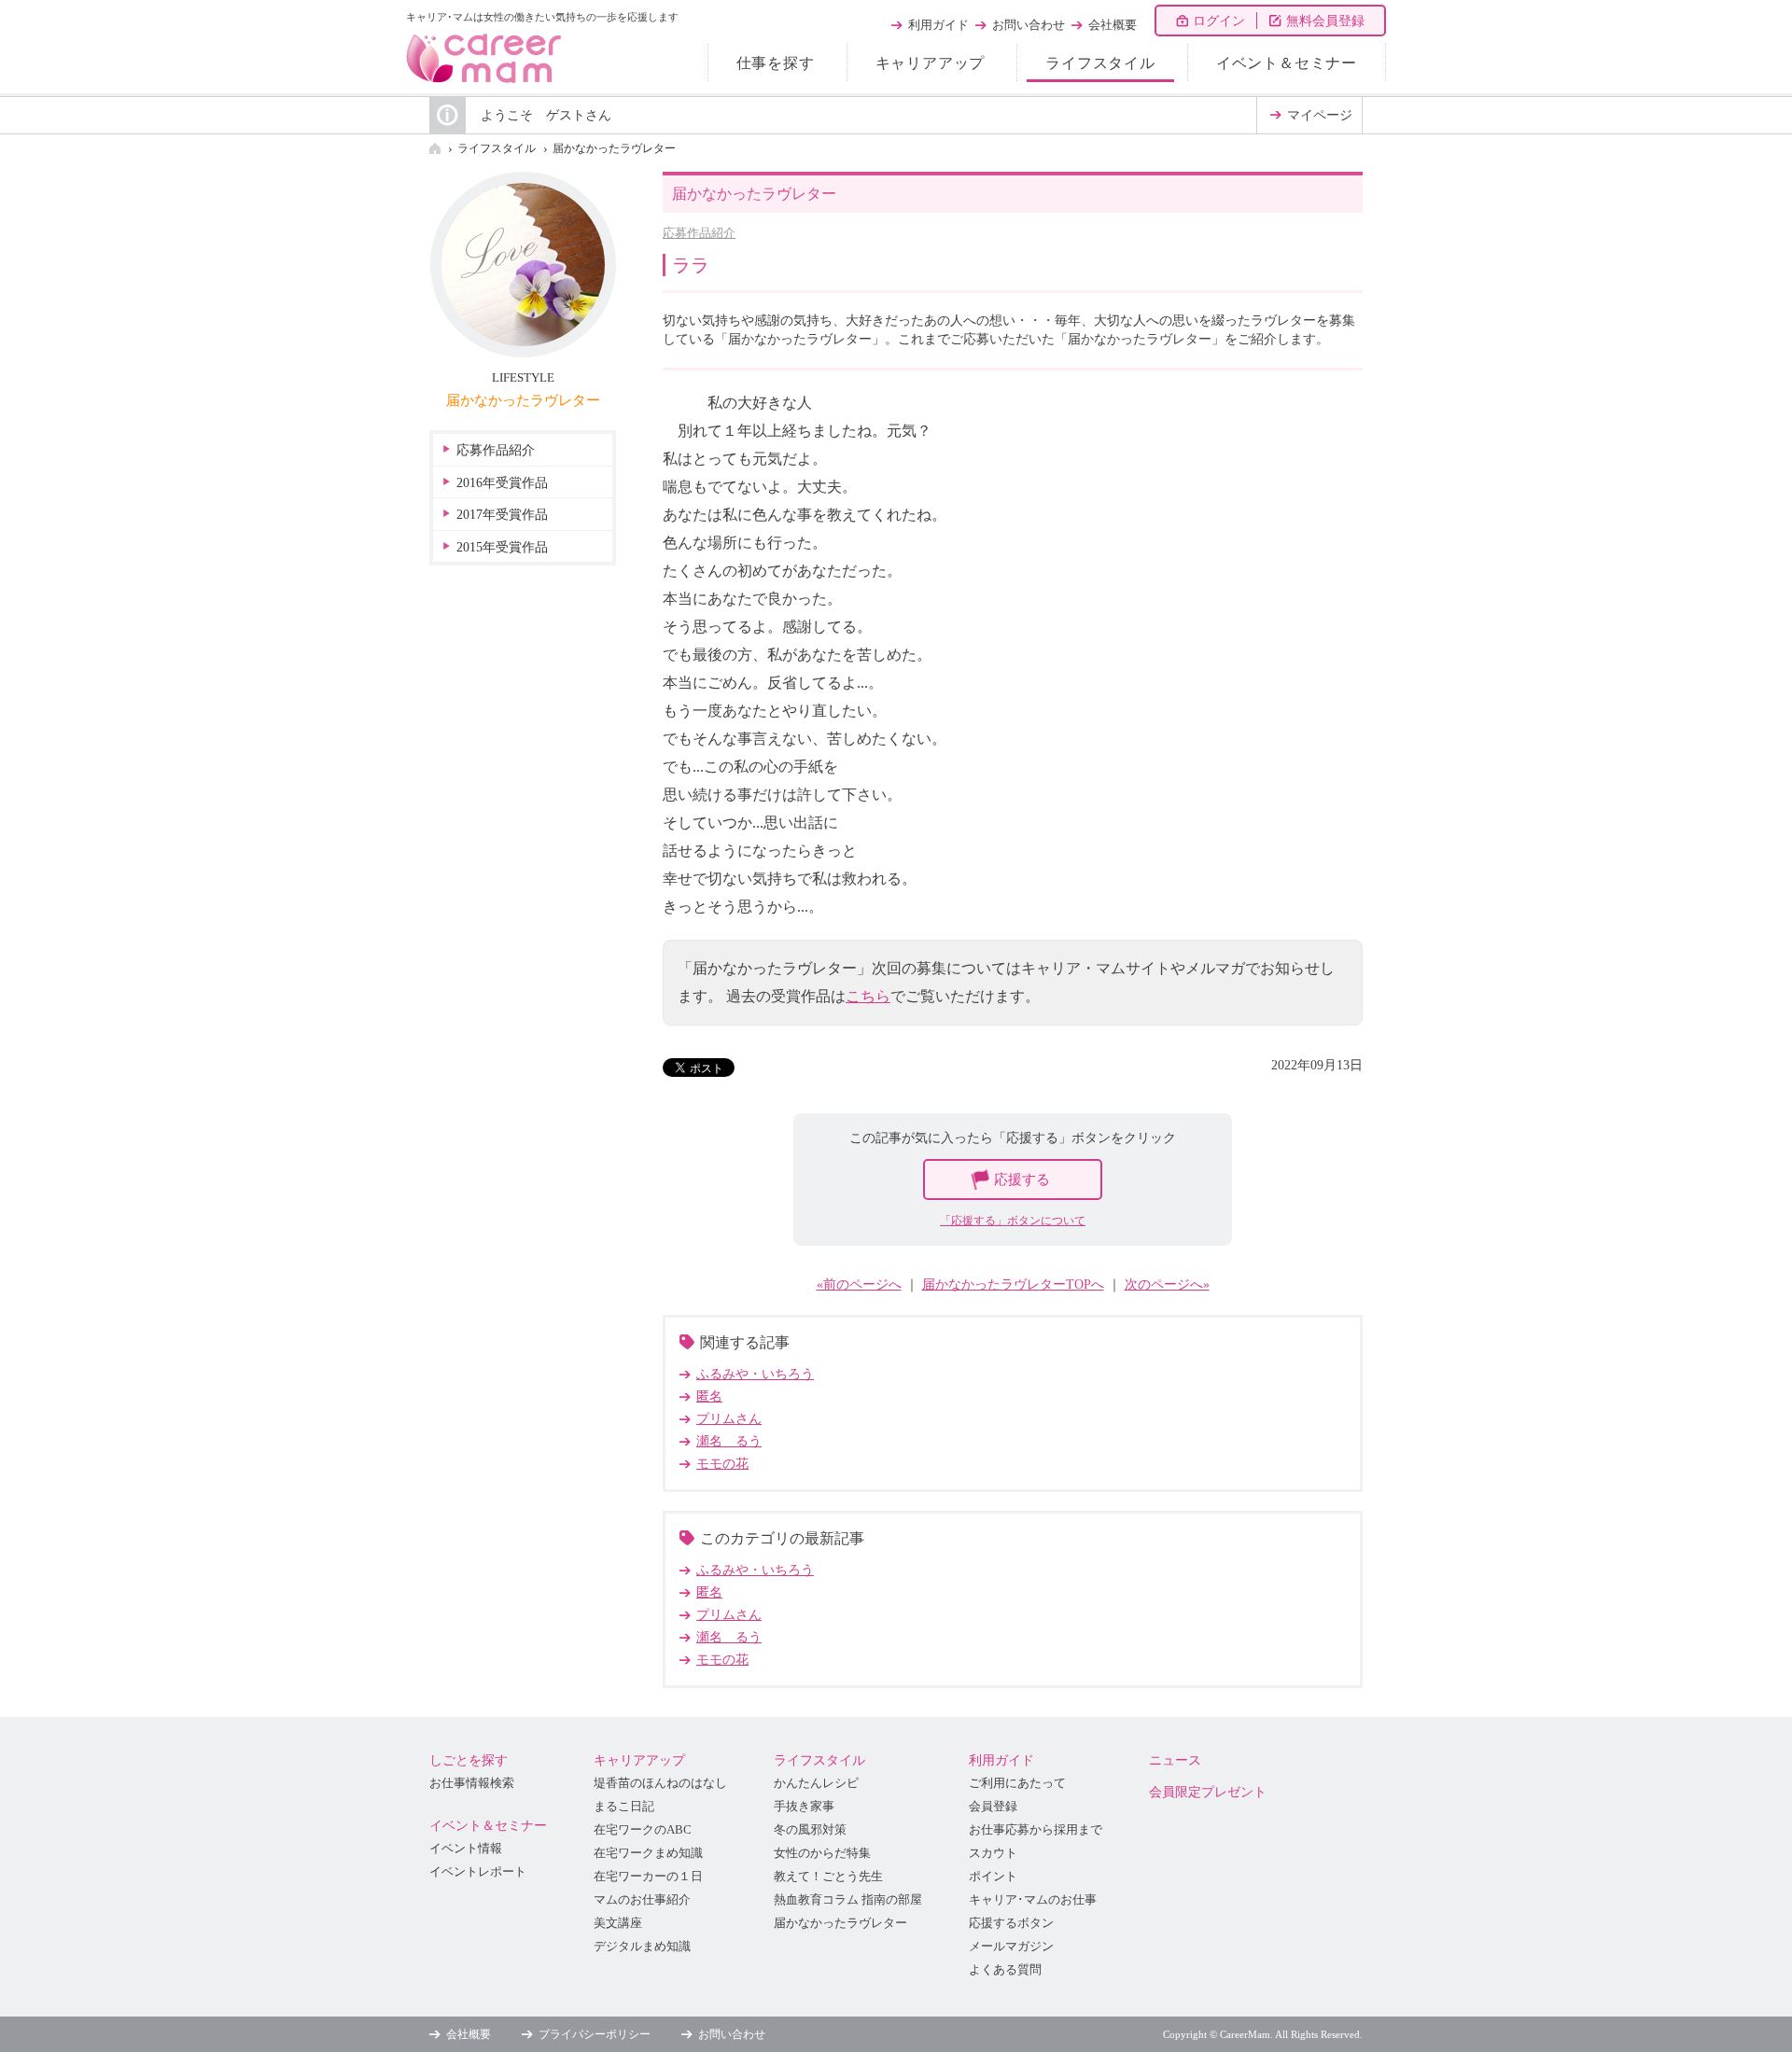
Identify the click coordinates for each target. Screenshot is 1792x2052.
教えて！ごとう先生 (828, 1877)
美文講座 (618, 1923)
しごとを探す (469, 1760)
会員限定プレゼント (1208, 1792)
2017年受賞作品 (502, 515)
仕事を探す (776, 63)
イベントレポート (478, 1872)
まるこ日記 (624, 1807)
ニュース (1175, 1760)
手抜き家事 (804, 1807)
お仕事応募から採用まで (1036, 1830)
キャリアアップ (931, 63)
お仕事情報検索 (472, 1783)
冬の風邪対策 (810, 1830)
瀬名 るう (729, 1441)
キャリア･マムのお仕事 (1033, 1900)
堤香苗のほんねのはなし (660, 1783)
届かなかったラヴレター (614, 148)
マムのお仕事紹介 (642, 1900)
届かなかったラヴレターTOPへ (1013, 1284)
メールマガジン (1011, 1947)
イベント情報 (466, 1849)
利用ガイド (938, 25)
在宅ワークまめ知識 (648, 1853)
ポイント (993, 1877)
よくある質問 (1005, 1970)
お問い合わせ (1029, 25)
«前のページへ (859, 1284)
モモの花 (722, 1464)
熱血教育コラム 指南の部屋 (848, 1900)
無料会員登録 (1325, 21)
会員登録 (993, 1807)
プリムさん (729, 1419)
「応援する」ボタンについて (1013, 1221)
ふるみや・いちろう (755, 1374)
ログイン (1219, 21)
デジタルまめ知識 (642, 1947)
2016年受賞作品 (502, 483)
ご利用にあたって (1017, 1783)
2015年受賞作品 (502, 547)
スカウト (993, 1853)
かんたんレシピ (816, 1783)
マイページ (1320, 115)
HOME (435, 148)
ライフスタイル (1100, 63)
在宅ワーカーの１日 (648, 1877)
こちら (868, 996)
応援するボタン (1011, 1923)
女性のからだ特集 (822, 1853)
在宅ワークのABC (643, 1830)
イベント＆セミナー (1287, 63)
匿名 (709, 1396)
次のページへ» (1167, 1284)
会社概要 (1113, 25)
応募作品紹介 (699, 233)
